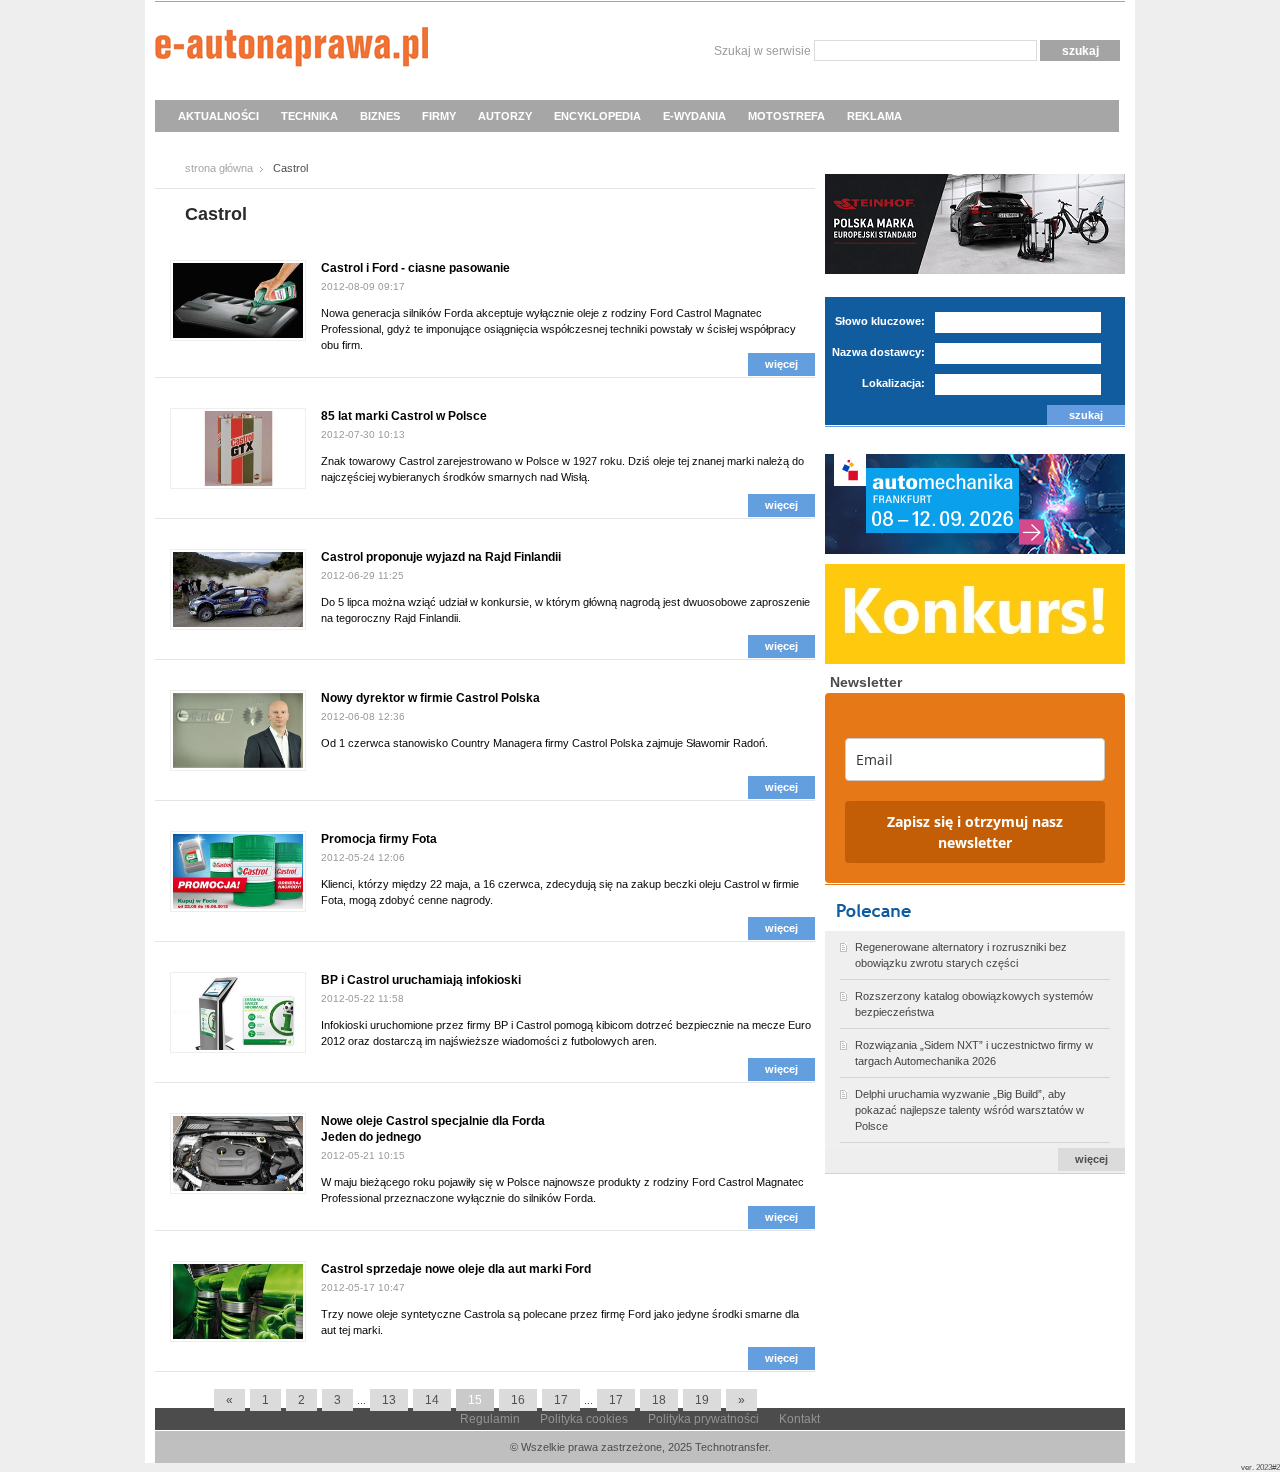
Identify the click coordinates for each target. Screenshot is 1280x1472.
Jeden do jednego (371, 1137)
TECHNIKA (309, 116)
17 (561, 1400)
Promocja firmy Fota (379, 839)
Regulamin (490, 1419)
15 (475, 1400)
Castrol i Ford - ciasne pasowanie (415, 268)
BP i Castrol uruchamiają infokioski (421, 980)
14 (432, 1400)
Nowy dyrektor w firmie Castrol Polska (430, 698)
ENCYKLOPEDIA (597, 116)
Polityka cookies (584, 1419)
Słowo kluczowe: (880, 321)
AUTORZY (505, 116)
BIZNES (380, 116)
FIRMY (439, 116)
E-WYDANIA (694, 116)
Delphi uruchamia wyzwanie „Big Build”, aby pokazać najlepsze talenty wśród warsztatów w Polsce (969, 1110)
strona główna (219, 168)
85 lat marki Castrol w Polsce (404, 416)
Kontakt (799, 1419)
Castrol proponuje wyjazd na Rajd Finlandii (441, 557)
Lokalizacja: (893, 383)
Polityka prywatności (703, 1419)
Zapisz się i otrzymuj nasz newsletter (975, 832)
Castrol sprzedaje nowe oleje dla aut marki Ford (456, 1269)
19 (702, 1400)
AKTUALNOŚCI (218, 116)
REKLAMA (874, 116)
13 (389, 1400)
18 (659, 1400)
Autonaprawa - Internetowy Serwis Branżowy (291, 50)
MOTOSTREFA (786, 116)
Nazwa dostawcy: (878, 352)
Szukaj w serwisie (762, 51)
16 (518, 1400)
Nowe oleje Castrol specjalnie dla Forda (433, 1121)
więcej (781, 364)
